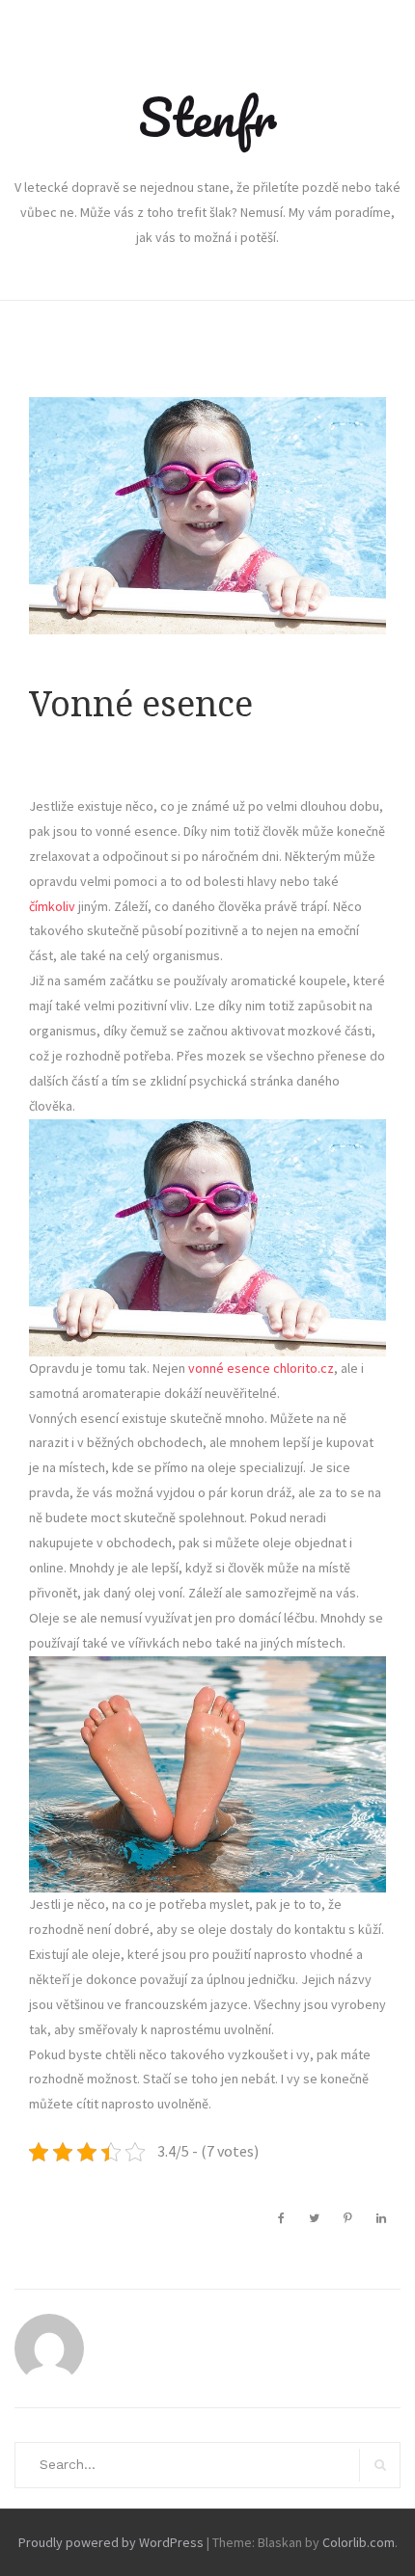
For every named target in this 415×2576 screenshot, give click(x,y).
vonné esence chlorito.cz (261, 1368)
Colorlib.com (359, 2542)
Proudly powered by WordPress (111, 2542)
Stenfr (207, 117)
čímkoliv (52, 906)
